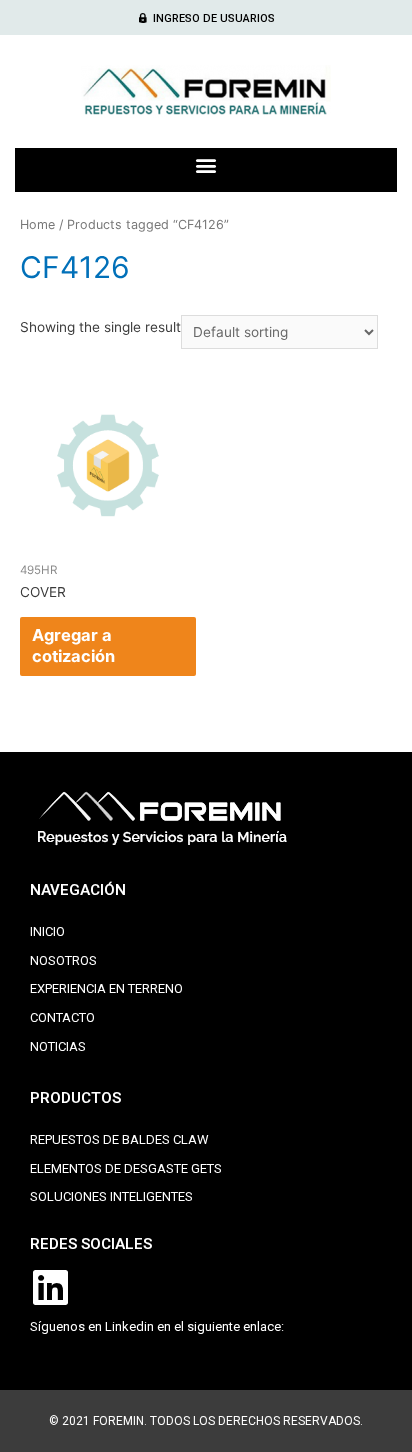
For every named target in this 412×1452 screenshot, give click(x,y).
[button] (206, 18)
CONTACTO (62, 1017)
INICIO (47, 931)
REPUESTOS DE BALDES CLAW (119, 1139)
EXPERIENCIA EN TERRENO (106, 988)
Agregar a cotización (73, 645)
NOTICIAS (58, 1046)
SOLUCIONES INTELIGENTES (111, 1196)
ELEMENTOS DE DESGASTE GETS (126, 1168)
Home (37, 224)
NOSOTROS (63, 960)
